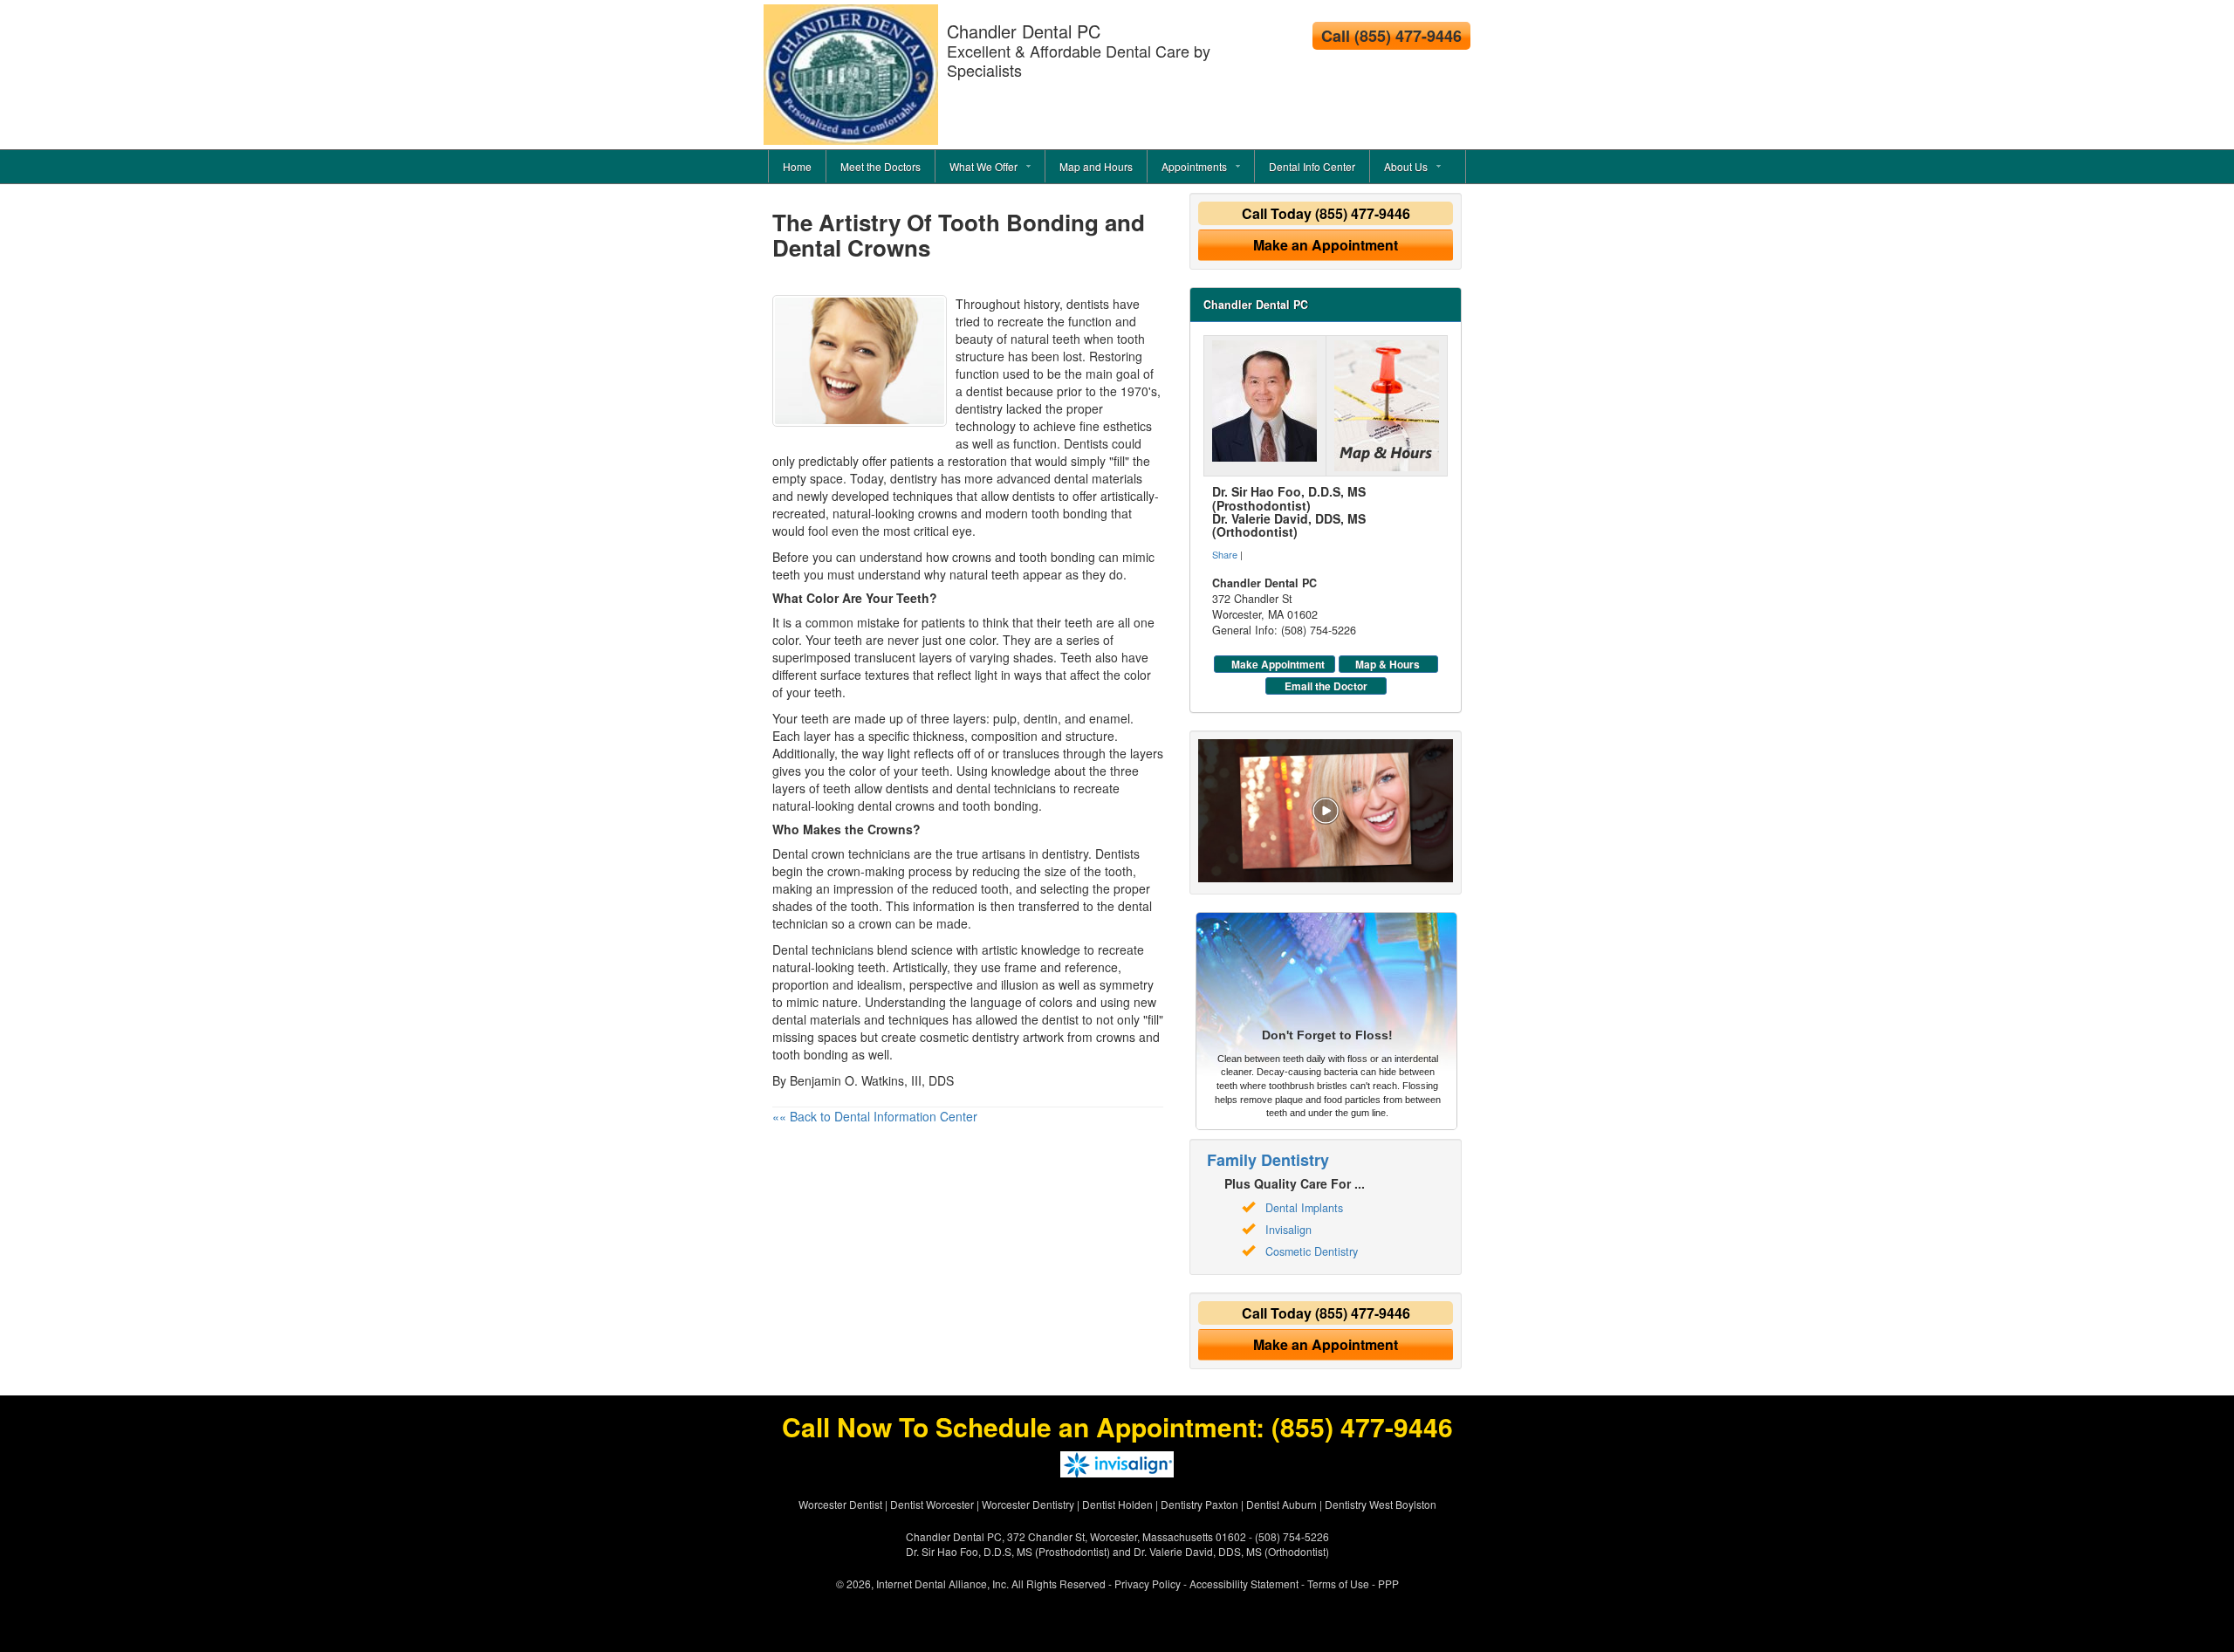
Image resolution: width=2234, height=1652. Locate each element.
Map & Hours (1388, 664)
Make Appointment (1278, 664)
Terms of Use (1338, 1583)
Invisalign (1288, 1230)
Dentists (1086, 443)
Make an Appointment (1326, 245)
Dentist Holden (1117, 1504)
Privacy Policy (1148, 1583)
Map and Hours (1096, 166)
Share (1225, 554)
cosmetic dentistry (970, 1037)
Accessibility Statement (1244, 1583)
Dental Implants (1304, 1208)
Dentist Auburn (1281, 1504)
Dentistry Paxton (1199, 1504)
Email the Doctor (1326, 686)
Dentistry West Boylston (1381, 1504)
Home (797, 166)
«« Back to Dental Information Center (875, 1116)
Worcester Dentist (840, 1504)
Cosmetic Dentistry (1312, 1251)
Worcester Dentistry (1028, 1504)
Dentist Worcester (932, 1504)
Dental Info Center (1312, 166)
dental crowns (896, 805)
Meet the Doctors (881, 166)
